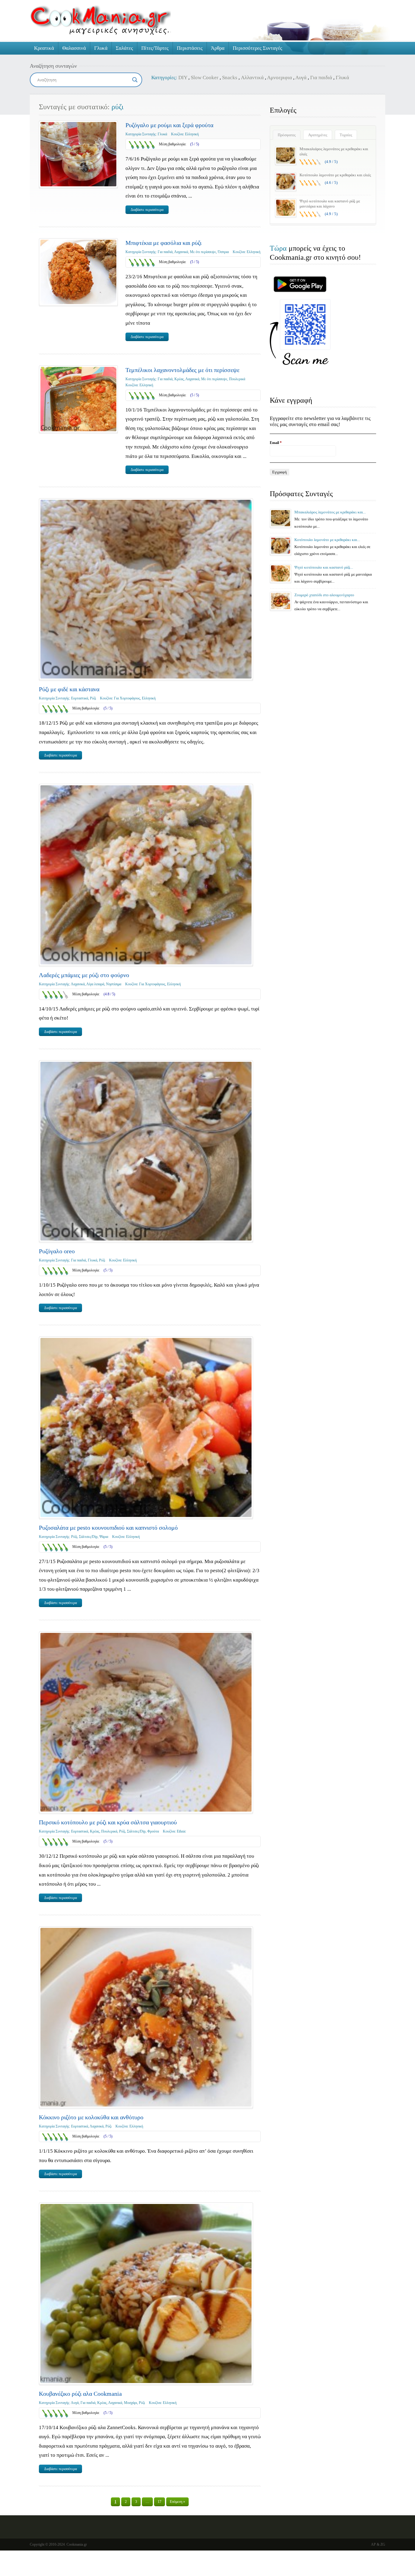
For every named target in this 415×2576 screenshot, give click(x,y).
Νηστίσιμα (114, 984)
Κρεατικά (44, 48)
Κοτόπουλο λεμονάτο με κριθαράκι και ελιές (335, 175)
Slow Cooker (205, 78)
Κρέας (179, 379)
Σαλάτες (124, 48)
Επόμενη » (177, 2502)
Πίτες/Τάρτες (155, 48)
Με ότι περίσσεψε (203, 252)
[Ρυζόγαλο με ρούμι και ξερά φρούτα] (78, 154)
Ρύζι (93, 698)
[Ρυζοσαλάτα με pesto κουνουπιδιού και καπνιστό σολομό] (146, 1427)
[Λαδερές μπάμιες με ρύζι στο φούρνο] (146, 875)
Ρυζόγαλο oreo (57, 1251)
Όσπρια (223, 252)
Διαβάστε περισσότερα (147, 210)
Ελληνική (192, 134)
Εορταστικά (80, 698)
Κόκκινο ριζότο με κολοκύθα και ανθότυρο (91, 2117)
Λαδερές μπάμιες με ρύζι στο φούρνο (84, 975)
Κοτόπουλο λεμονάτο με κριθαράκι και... (327, 540)
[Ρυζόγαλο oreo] (146, 1151)
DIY (183, 78)
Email (276, 443)
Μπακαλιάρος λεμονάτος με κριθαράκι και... (330, 512)
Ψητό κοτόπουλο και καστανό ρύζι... (324, 567)
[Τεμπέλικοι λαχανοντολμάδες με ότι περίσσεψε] (78, 399)
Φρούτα (153, 1831)
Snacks (230, 78)
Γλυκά (101, 48)
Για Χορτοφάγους (127, 698)
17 (159, 2502)
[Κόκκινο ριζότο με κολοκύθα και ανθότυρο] (146, 2017)
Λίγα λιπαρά (95, 984)
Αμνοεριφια (280, 78)
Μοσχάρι (130, 2403)
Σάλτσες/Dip (88, 1537)
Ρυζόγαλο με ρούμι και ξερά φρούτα (169, 125)
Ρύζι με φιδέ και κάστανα (69, 689)
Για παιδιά (321, 78)
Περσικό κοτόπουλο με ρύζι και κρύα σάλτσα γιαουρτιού (108, 1822)
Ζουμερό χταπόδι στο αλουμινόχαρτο (324, 595)
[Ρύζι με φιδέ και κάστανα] (146, 589)
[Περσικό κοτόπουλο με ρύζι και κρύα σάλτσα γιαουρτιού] (146, 1722)
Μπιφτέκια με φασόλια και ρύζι (163, 243)
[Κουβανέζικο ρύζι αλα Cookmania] (146, 2293)
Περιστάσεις (190, 48)
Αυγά (301, 78)
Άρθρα (218, 48)
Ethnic (181, 1831)
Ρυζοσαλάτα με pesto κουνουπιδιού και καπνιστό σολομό (108, 1528)
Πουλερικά (237, 379)
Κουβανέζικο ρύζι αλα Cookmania (80, 2394)
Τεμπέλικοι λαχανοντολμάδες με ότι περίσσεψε (182, 370)
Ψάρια (104, 1537)
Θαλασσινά (74, 48)
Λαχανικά (181, 252)
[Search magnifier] (135, 80)
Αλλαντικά (252, 78)
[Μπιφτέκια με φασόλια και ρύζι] (78, 272)
